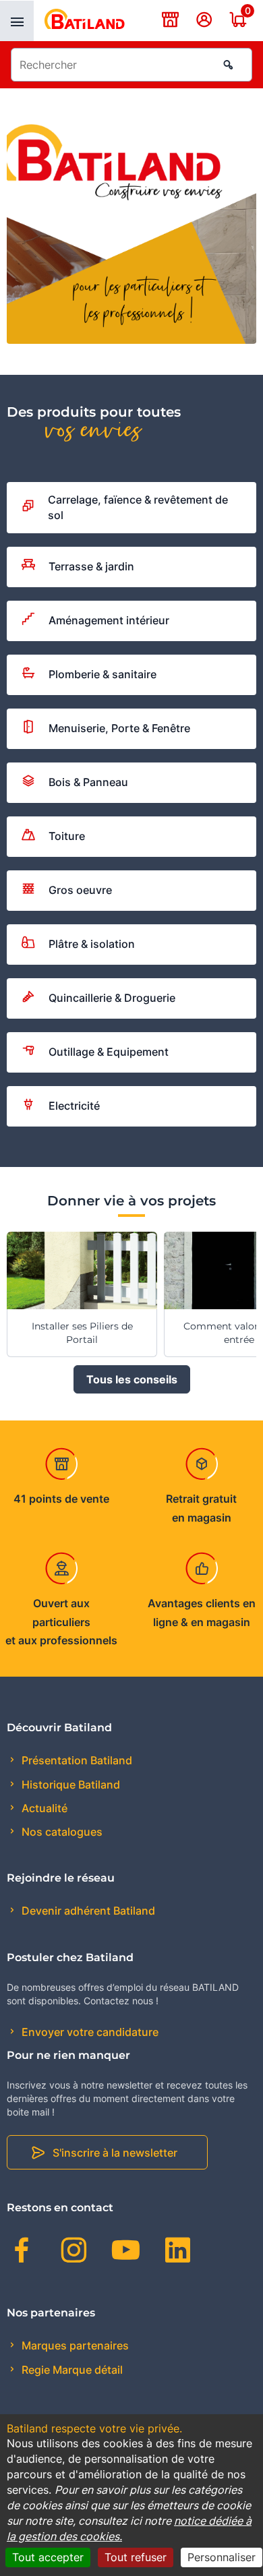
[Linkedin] (178, 2252)
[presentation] (17, 21)
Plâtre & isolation (92, 944)
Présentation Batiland (76, 1760)
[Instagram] (74, 2252)
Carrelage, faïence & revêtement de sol (138, 507)
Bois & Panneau (88, 782)
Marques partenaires (74, 2345)
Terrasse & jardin (91, 566)
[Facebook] (22, 2252)
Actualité (43, 1808)
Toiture (67, 836)
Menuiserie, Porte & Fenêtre (119, 728)
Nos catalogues (61, 1832)
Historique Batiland (69, 1785)
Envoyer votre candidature (89, 2032)
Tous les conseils (132, 1379)
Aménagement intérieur (109, 620)
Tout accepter (48, 2557)
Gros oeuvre (80, 890)
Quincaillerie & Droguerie (112, 998)
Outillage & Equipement (109, 1052)
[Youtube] (126, 2252)
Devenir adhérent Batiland (87, 1911)
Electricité (74, 1106)
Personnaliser (222, 2557)
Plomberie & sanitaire (103, 674)
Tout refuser (136, 2557)
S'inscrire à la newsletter (115, 2153)
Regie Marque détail (71, 2370)
